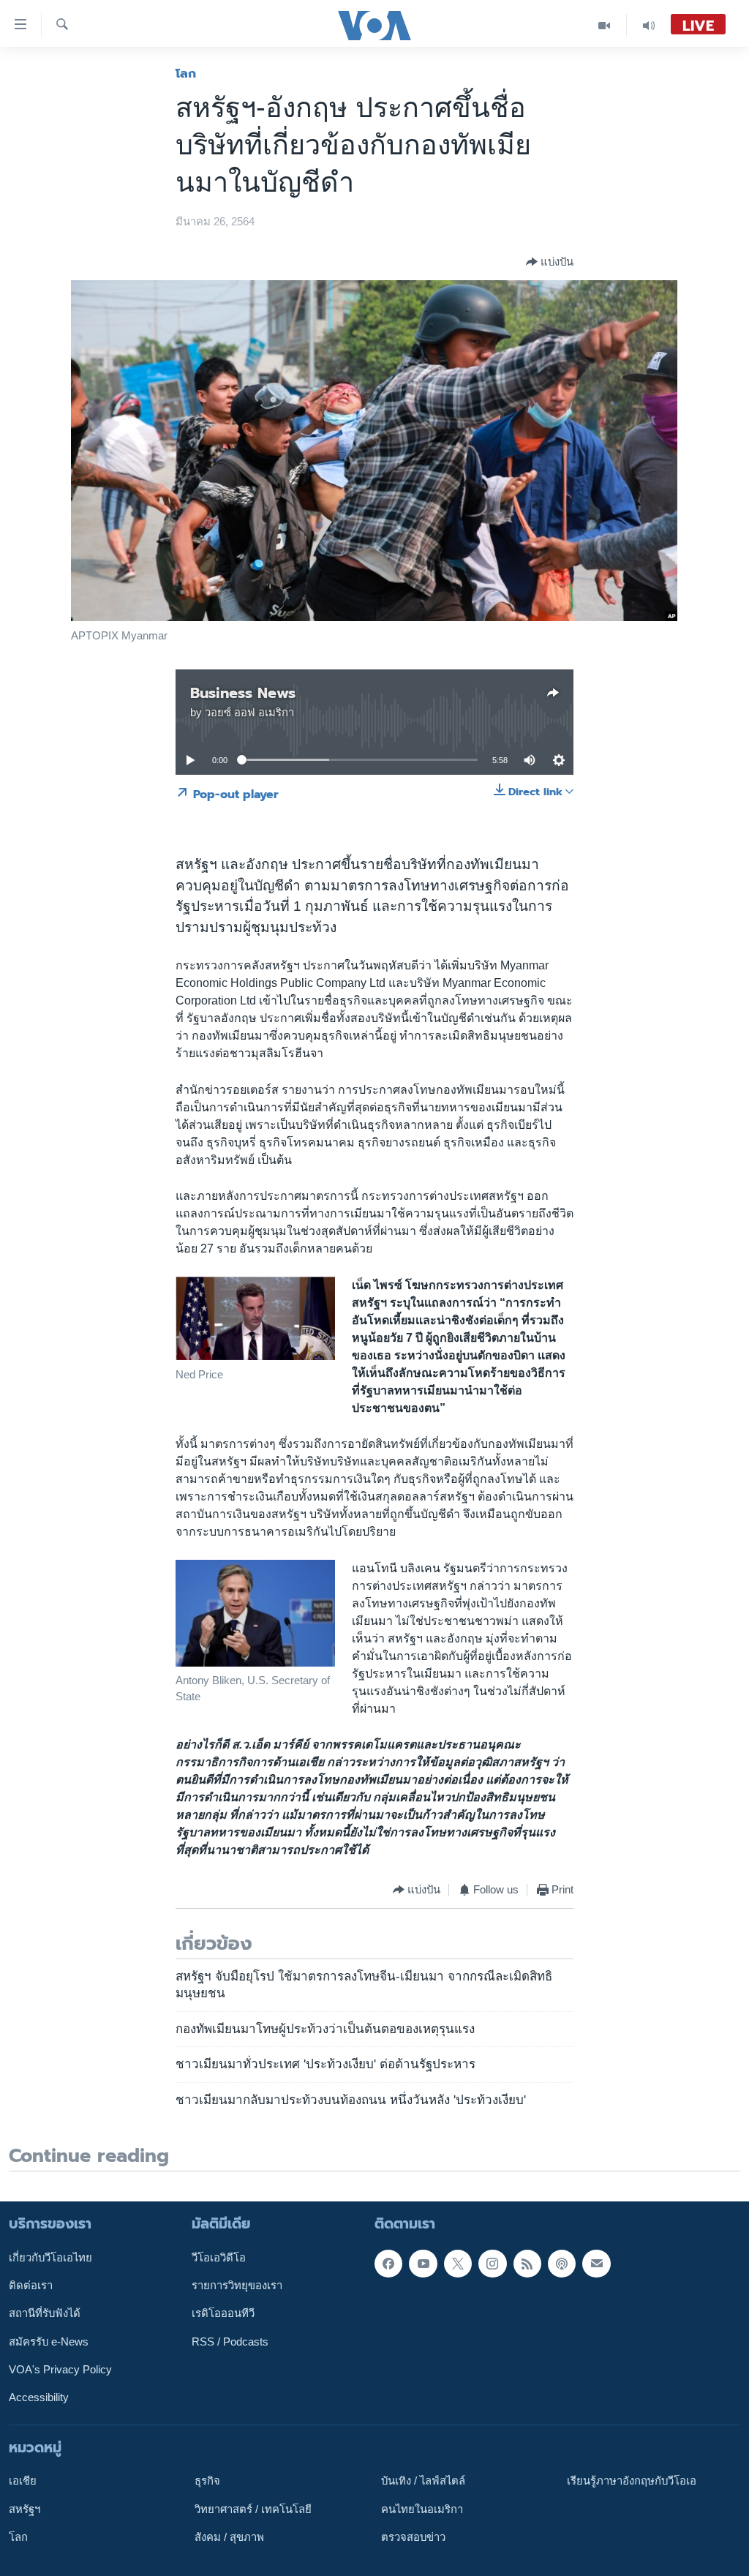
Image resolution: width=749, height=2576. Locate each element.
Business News (243, 693)
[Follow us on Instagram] (492, 2264)
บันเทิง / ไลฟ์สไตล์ (423, 2482)
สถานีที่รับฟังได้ (45, 2314)
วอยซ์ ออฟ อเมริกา (249, 713)
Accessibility (39, 2398)
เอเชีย (23, 2482)
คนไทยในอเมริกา (422, 2509)
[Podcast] (562, 2264)
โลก (186, 73)
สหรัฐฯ (25, 2509)
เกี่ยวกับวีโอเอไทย (50, 2258)
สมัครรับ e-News (49, 2342)
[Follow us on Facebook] (388, 2264)
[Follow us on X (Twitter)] (458, 2264)
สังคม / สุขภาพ (229, 2537)
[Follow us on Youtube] (423, 2264)
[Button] (550, 262)
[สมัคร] (596, 2264)
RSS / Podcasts (230, 2342)
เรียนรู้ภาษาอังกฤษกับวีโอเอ (632, 2482)
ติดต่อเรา (31, 2286)
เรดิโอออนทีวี (223, 2314)
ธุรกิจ (207, 2482)
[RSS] (527, 2264)
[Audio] (649, 25)
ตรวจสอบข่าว (413, 2537)
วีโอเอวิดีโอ (219, 2258)
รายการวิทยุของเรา (237, 2286)
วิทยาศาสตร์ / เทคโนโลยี (253, 2509)
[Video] (605, 25)
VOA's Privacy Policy (60, 2370)
